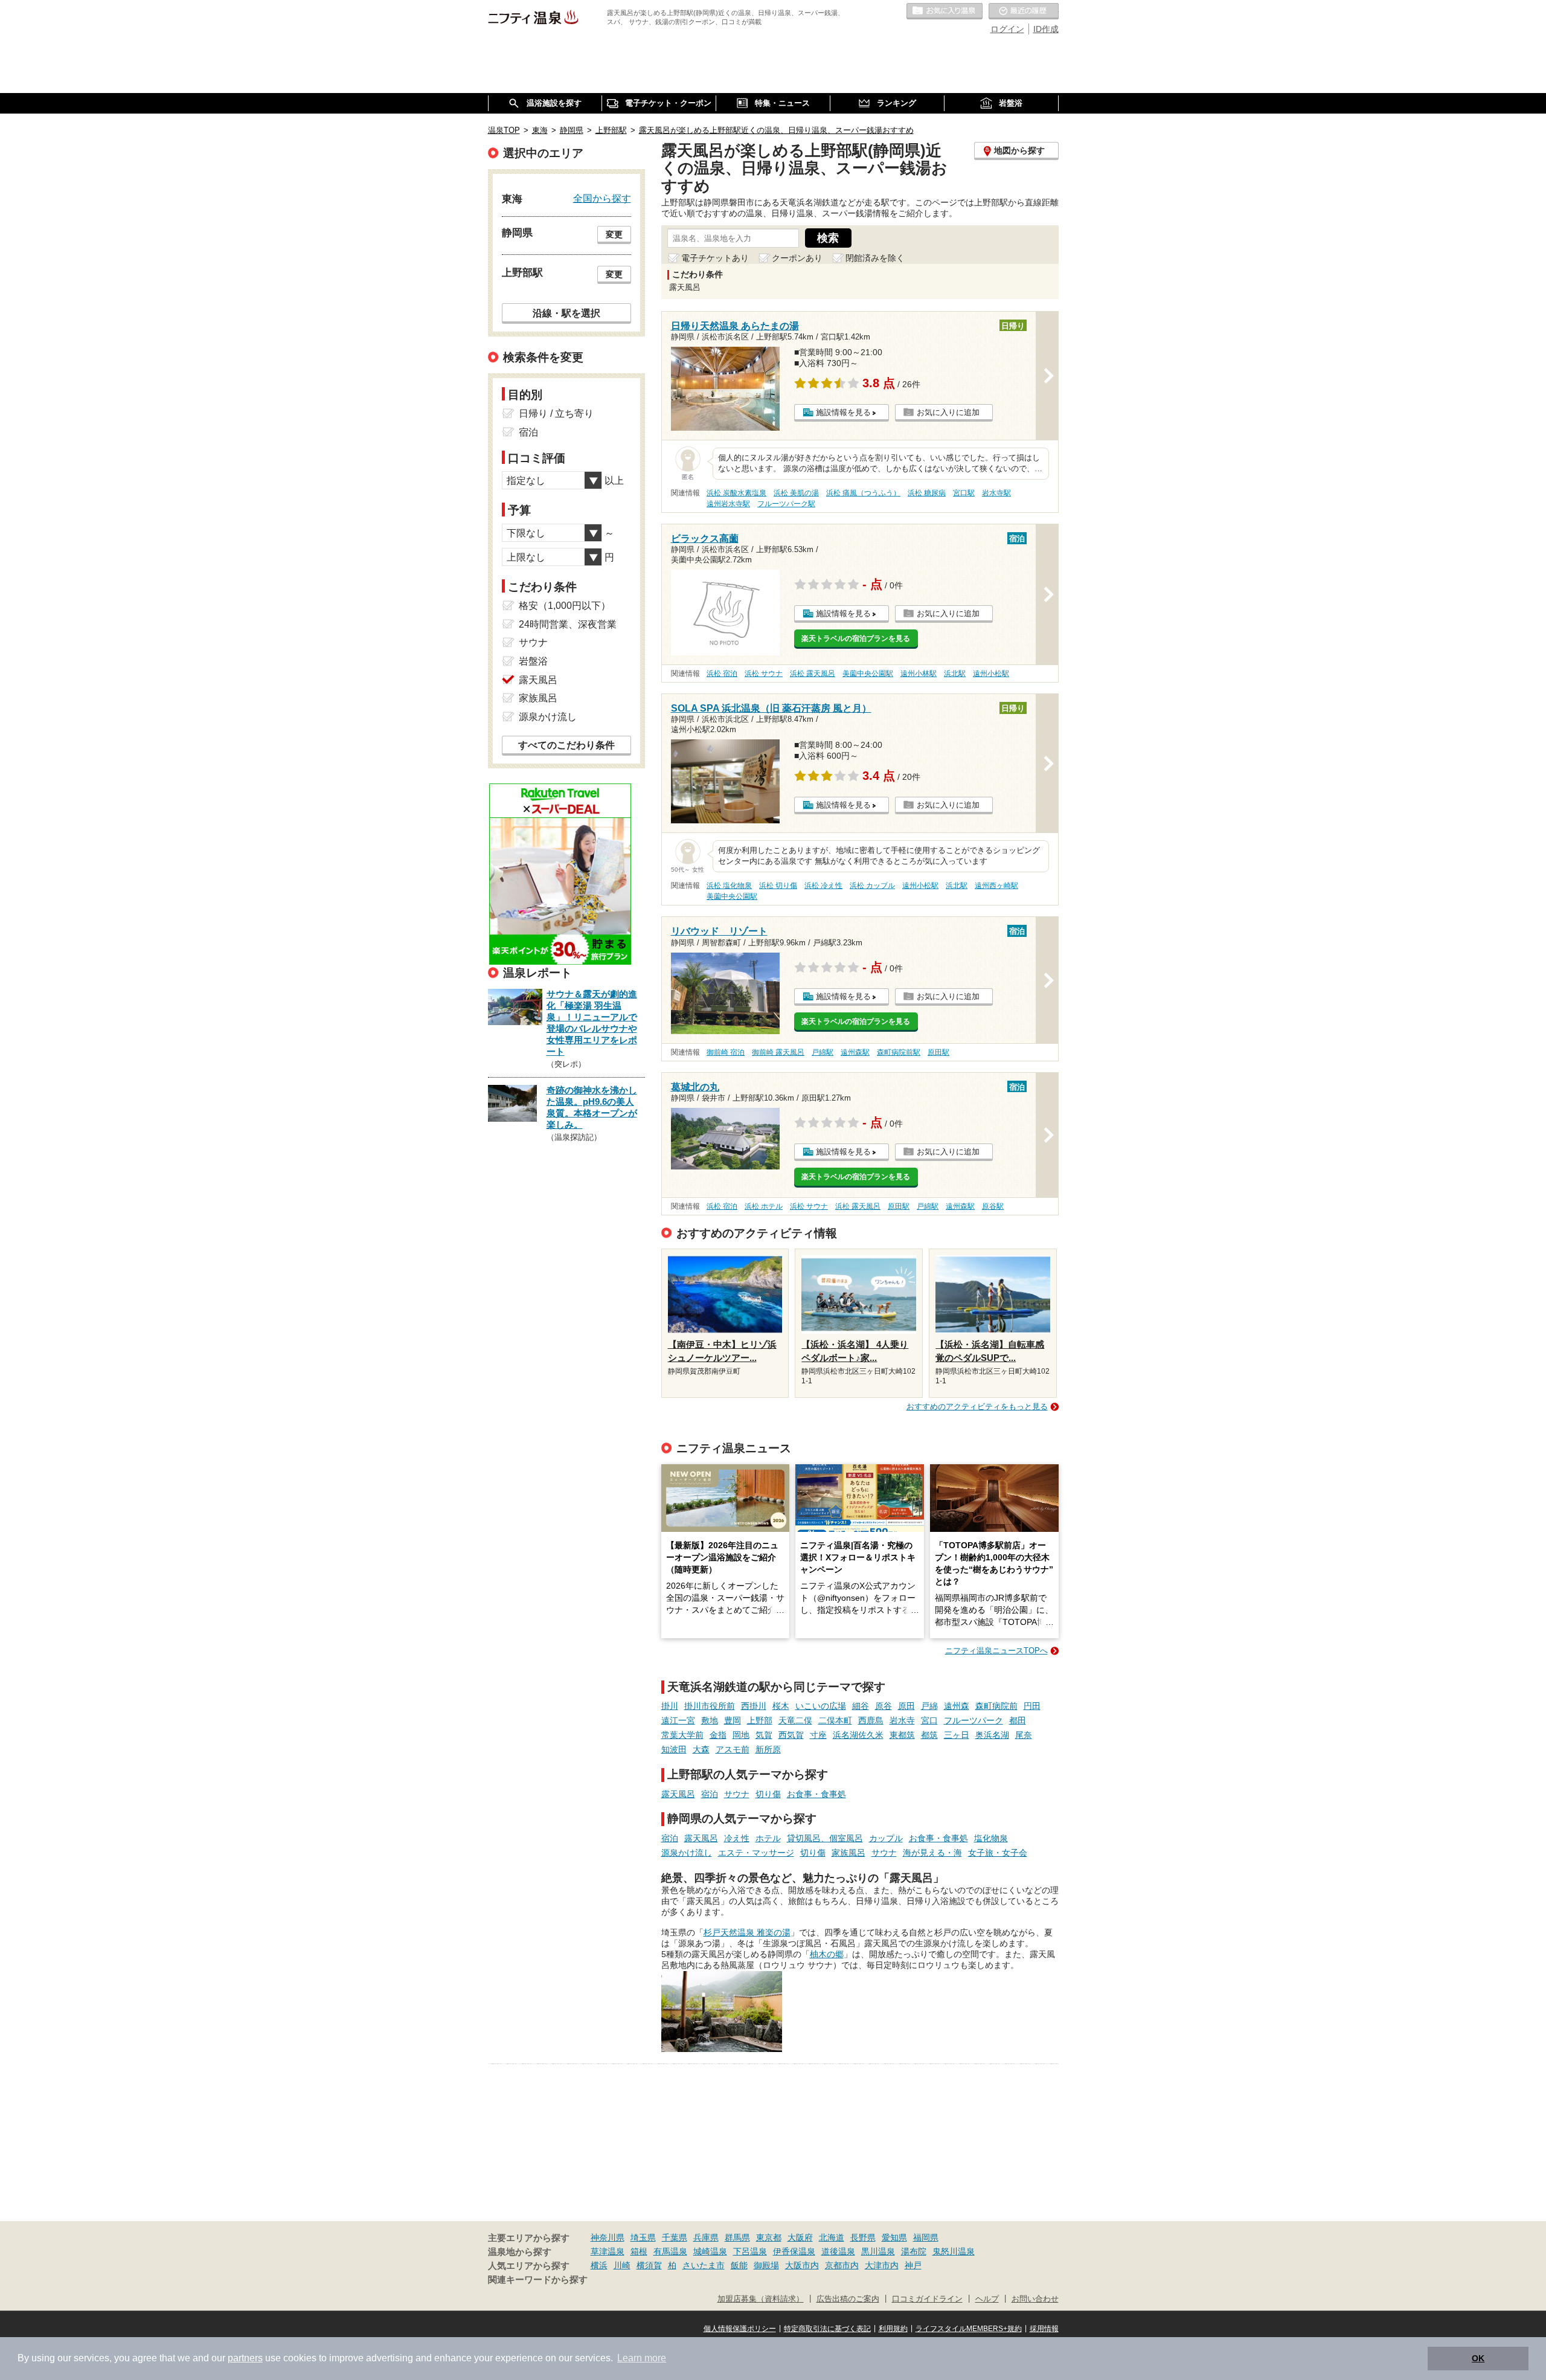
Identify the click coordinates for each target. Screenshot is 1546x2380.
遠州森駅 (855, 1052)
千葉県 (675, 2237)
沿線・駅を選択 (566, 313)
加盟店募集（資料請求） (761, 2299)
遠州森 (957, 1706)
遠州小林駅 (919, 674)
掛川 (670, 1706)
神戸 (913, 2265)
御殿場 (766, 2265)
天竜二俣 (795, 1720)
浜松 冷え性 (823, 886)
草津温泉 (608, 2251)
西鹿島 (871, 1720)
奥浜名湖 (992, 1735)
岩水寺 (902, 1720)
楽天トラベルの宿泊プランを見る (856, 638)
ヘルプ (987, 2299)
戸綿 (929, 1706)
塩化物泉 (991, 1838)
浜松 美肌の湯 (796, 493)
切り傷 (768, 1794)
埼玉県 (643, 2237)
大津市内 (882, 2265)
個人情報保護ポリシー (740, 2329)
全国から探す (602, 198)
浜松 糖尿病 (927, 493)
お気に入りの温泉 (945, 11)
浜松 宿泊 (722, 674)
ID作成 (1046, 29)
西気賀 (791, 1735)
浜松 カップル (872, 886)
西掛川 (754, 1706)
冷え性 (737, 1838)
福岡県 (926, 2237)
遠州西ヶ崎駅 (996, 886)
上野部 (760, 1720)
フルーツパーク (973, 1720)
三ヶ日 (957, 1735)
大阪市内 (802, 2265)
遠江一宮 (678, 1720)
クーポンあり (797, 258)
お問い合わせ (1035, 2299)
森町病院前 (996, 1706)
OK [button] (1478, 2358)
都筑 (929, 1735)
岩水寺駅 (996, 493)
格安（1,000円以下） (565, 606)
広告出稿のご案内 (848, 2299)
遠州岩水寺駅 (728, 504)
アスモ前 (733, 1749)
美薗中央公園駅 (868, 674)
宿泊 (710, 1794)
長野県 (863, 2237)
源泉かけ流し (687, 1853)
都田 (1018, 1720)
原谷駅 (993, 1206)
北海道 (832, 2237)
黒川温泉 (878, 2251)
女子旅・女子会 (998, 1853)
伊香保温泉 (794, 2251)
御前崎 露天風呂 (778, 1052)
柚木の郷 (827, 1954)
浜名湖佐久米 (858, 1735)
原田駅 (938, 1052)
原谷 (884, 1706)
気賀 (764, 1735)
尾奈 (1024, 1735)
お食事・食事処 (816, 1794)
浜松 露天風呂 (813, 674)
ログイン (1007, 29)
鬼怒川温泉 (954, 2251)
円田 (1032, 1706)
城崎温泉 (710, 2251)
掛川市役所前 (710, 1706)
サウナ (737, 1794)
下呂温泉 (750, 2251)
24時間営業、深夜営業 (568, 624)
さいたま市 (704, 2265)
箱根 (639, 2251)
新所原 (768, 1749)
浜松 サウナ (764, 674)
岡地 (741, 1735)
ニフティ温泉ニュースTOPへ (996, 1651)
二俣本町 (835, 1720)
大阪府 (800, 2237)
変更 (614, 234)
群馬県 (737, 2237)
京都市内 (842, 2265)
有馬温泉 (670, 2251)
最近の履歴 (1024, 11)
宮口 (929, 1720)
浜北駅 (955, 674)
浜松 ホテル (764, 1206)
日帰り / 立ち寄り (556, 413)
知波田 (674, 1749)
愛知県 (894, 2237)
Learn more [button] (642, 2358)
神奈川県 (608, 2237)
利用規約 (893, 2329)
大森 (701, 1749)
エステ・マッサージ (756, 1853)
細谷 (861, 1706)
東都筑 (902, 1735)
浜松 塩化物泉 (729, 886)
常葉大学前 (682, 1735)
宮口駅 (964, 493)
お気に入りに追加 (948, 412)
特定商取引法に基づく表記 (827, 2329)
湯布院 (914, 2251)
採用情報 (1044, 2329)
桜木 (781, 1706)
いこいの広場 (821, 1706)
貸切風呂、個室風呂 (825, 1838)
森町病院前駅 (899, 1052)
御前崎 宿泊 (726, 1052)
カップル (886, 1838)
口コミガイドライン (927, 2299)
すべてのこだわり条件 (566, 745)
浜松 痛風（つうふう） (863, 493)
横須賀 (649, 2265)
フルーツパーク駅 (786, 504)
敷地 (710, 1720)
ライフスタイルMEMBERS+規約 (969, 2329)
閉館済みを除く (875, 258)
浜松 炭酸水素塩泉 (736, 493)
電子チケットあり (715, 258)
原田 (906, 1706)
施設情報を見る (843, 412)
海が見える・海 (932, 1853)
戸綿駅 (823, 1052)
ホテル (768, 1838)
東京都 (769, 2237)
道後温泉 (838, 2251)
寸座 (818, 1735)
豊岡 (733, 1720)
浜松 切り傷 (778, 886)
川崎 (622, 2265)
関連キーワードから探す (538, 2280)
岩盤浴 (533, 661)
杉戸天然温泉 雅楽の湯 (747, 1932)
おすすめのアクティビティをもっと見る (977, 1407)
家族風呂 (848, 1853)
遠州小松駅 (991, 674)
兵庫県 (706, 2237)
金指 (718, 1735)
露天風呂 (678, 1794)
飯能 (739, 2265)
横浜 (599, 2265)
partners (245, 2358)
